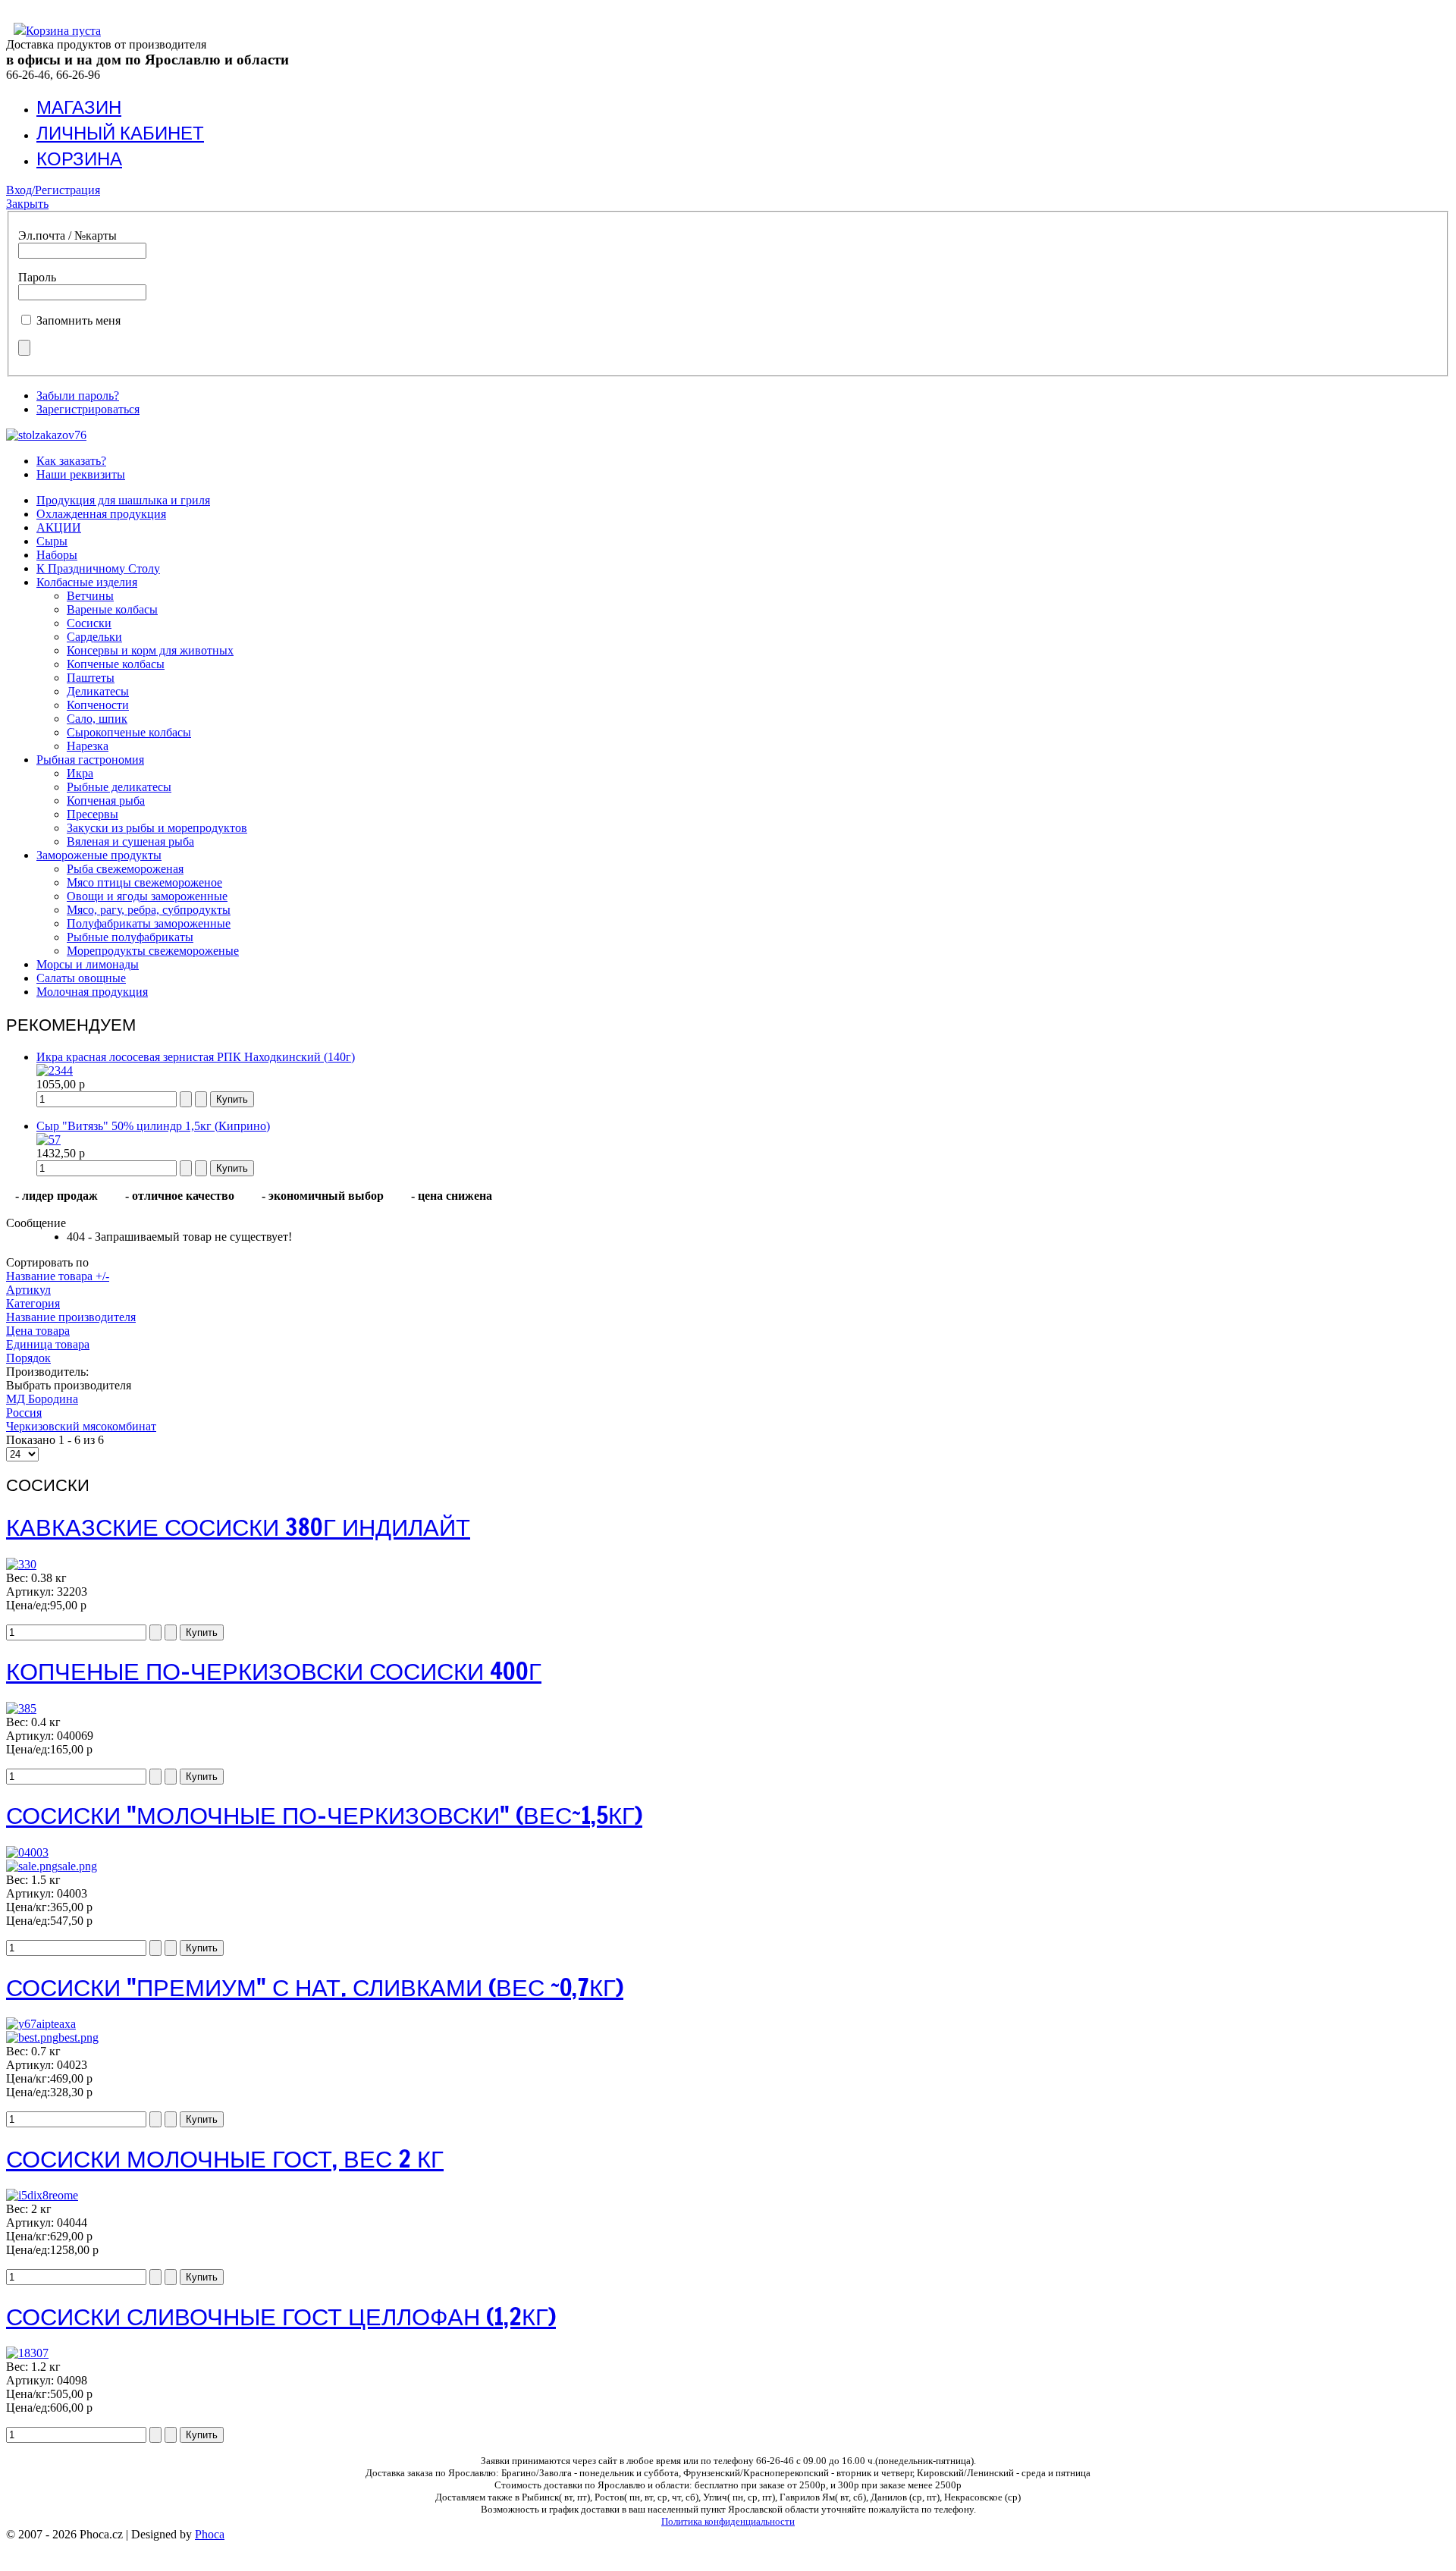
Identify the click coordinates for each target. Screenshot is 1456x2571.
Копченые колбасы (116, 664)
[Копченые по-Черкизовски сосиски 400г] (21, 1708)
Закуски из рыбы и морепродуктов (157, 828)
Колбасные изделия (87, 582)
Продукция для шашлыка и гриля (123, 500)
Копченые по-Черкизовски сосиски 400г (274, 1671)
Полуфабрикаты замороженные (149, 923)
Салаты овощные (81, 978)
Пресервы (93, 814)
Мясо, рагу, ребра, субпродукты (149, 910)
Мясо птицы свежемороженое (144, 882)
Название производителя (71, 1317)
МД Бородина (42, 1399)
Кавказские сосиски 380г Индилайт (238, 1527)
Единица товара (48, 1344)
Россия (24, 1413)
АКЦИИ (59, 527)
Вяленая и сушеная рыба (130, 841)
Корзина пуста (63, 31)
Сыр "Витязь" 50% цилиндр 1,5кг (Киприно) (153, 1126)
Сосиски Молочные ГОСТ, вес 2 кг (225, 2158)
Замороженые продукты (99, 855)
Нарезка (88, 746)
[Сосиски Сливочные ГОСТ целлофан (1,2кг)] (27, 2353)
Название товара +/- (58, 1276)
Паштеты (91, 678)
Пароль (37, 277)
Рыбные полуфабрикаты (130, 937)
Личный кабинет (120, 133)
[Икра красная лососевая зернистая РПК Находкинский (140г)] (55, 1070)
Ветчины (90, 596)
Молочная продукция (92, 992)
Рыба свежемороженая (125, 869)
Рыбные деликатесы (119, 787)
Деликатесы (98, 691)
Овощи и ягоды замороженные (147, 896)
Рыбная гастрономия (90, 760)
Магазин (79, 107)
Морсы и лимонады (88, 964)
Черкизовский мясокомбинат (81, 1426)
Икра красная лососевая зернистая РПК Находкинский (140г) (196, 1057)
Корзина (79, 159)
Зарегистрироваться (88, 409)
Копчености (98, 705)
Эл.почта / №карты (67, 235)
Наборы (57, 555)
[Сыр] (49, 1140)
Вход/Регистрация (53, 190)
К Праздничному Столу (98, 568)
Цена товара (38, 1331)
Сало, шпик (97, 719)
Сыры (52, 541)
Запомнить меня (78, 320)
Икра (80, 773)
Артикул (28, 1290)
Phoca (210, 2534)
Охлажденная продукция (101, 514)
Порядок (28, 1358)
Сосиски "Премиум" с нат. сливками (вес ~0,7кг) (315, 1987)
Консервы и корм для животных (150, 650)
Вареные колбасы (112, 609)
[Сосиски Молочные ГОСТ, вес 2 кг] (42, 2195)
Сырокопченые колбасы (129, 732)
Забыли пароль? (78, 396)
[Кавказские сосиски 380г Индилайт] (21, 1564)
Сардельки (94, 637)
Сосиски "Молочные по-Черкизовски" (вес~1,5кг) (324, 1815)
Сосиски (89, 623)
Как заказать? (71, 461)
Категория (33, 1303)
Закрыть (27, 204)
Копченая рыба (106, 800)
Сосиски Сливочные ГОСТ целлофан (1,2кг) (281, 2316)
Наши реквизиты (81, 474)
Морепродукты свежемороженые (153, 951)
